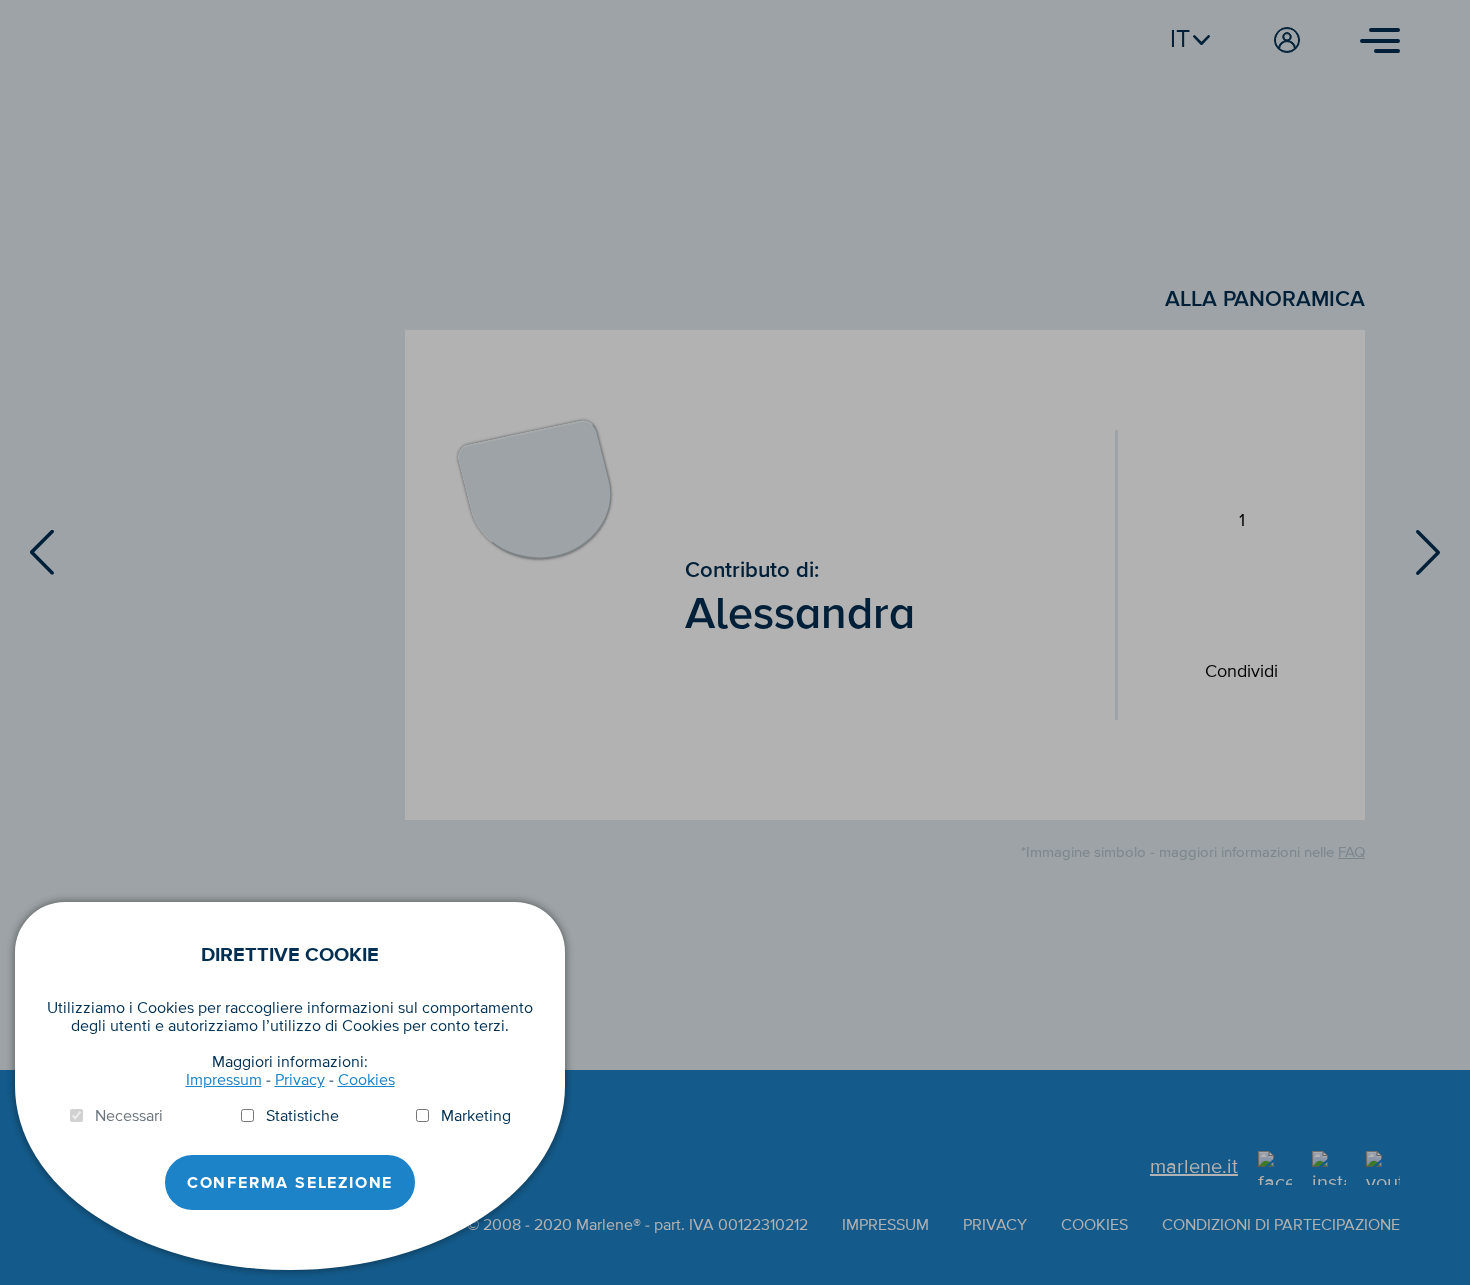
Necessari (129, 1116)
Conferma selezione (290, 1183)
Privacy (300, 1080)
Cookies (366, 1080)
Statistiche (302, 1116)
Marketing (476, 1116)
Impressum (224, 1080)
